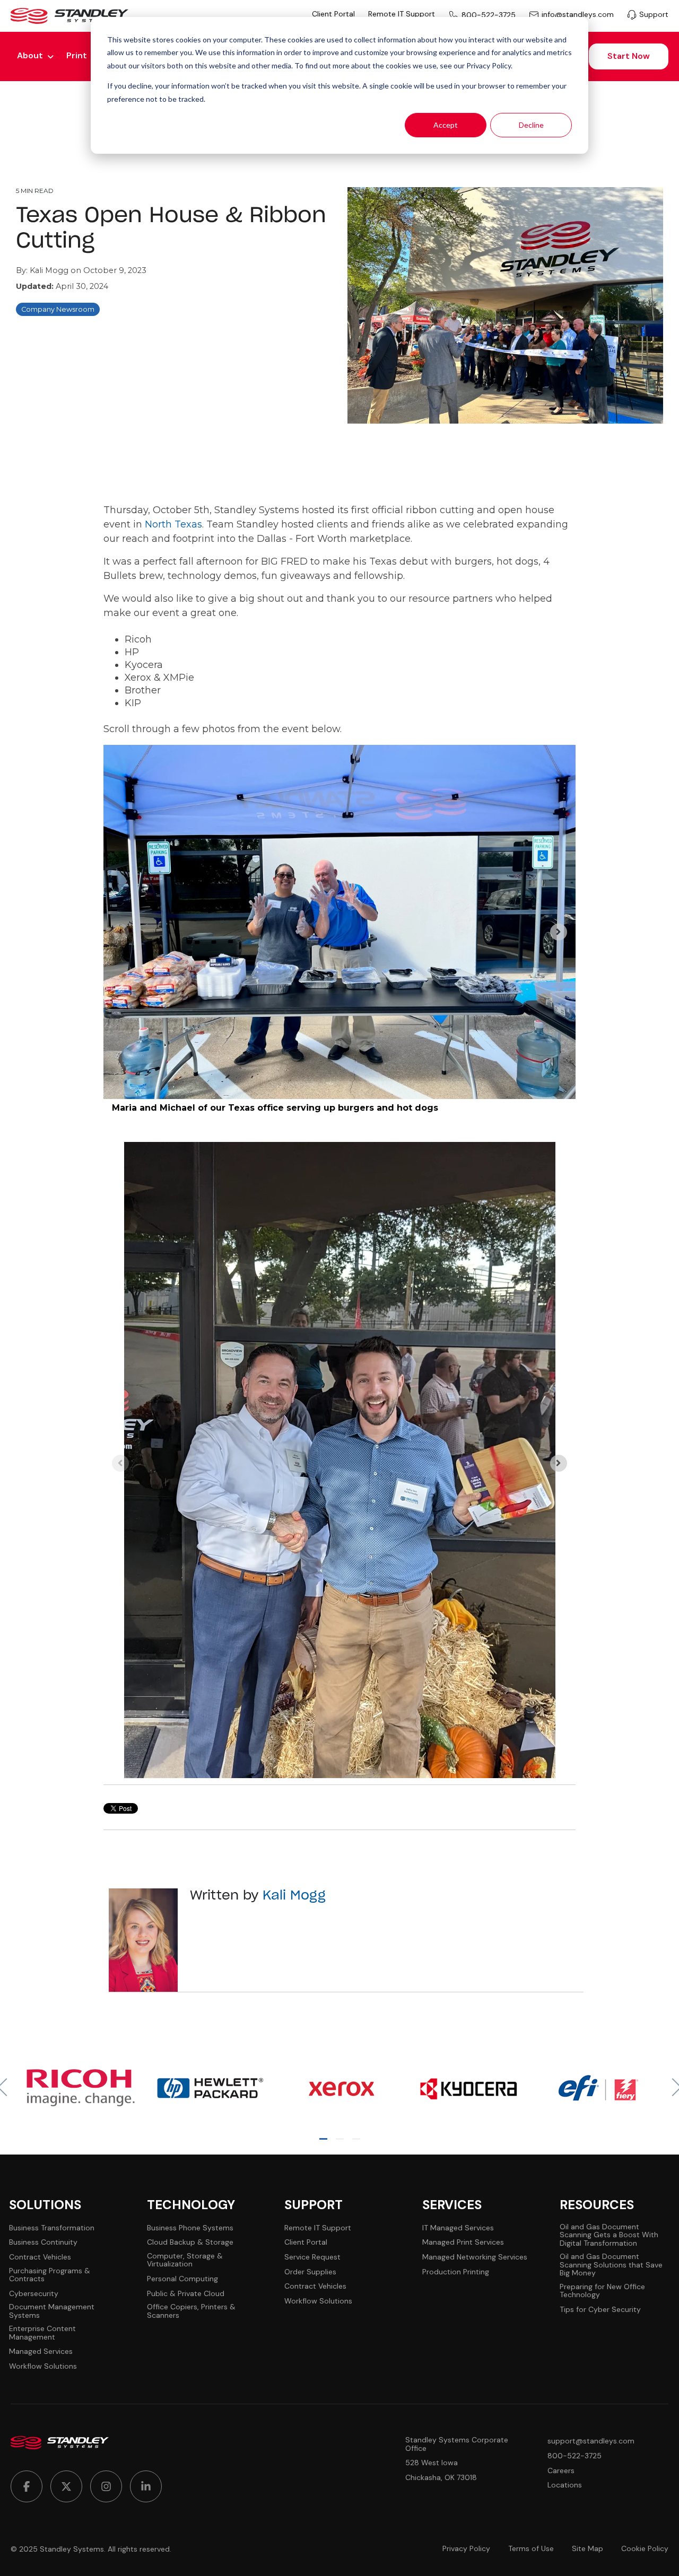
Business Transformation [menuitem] (52, 2228)
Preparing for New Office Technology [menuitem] (602, 2291)
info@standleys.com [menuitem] (578, 15)
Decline (531, 125)
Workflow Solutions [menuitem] (43, 2366)
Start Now (629, 56)
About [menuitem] (30, 55)
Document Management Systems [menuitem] (52, 2311)
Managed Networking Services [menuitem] (475, 2257)
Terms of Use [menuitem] (531, 2549)
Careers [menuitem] (561, 2471)
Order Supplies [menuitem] (310, 2272)
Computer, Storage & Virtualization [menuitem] (185, 2260)
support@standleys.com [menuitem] (591, 2441)
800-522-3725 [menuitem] (489, 15)
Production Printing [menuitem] (456, 2272)
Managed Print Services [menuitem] (463, 2242)
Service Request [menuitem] (312, 2257)
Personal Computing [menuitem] (182, 2279)
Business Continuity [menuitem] (43, 2242)
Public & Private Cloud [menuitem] (186, 2294)
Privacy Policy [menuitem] (466, 2549)
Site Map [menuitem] (587, 2549)
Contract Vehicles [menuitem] (40, 2257)
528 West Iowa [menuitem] (432, 2463)
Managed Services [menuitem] (41, 2351)
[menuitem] (27, 2486)
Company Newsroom (58, 309)
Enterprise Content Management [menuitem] (42, 2333)
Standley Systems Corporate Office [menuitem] (457, 2444)
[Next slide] (559, 932)
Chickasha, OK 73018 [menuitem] (441, 2478)
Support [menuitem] (654, 15)
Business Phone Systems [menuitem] (190, 2228)
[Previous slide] (120, 932)
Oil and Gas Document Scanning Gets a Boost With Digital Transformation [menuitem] (609, 2235)
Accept (446, 125)
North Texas (173, 524)
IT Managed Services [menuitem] (458, 2228)
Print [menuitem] (77, 55)
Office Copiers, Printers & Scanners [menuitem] (191, 2311)
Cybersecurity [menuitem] (34, 2294)
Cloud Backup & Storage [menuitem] (190, 2242)
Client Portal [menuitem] (333, 14)
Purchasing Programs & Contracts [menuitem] (50, 2275)
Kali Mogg (50, 270)
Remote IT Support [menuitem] (402, 14)
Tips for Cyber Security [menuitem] (600, 2310)
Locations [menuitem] (565, 2485)
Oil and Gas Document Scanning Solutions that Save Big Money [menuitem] (611, 2265)
